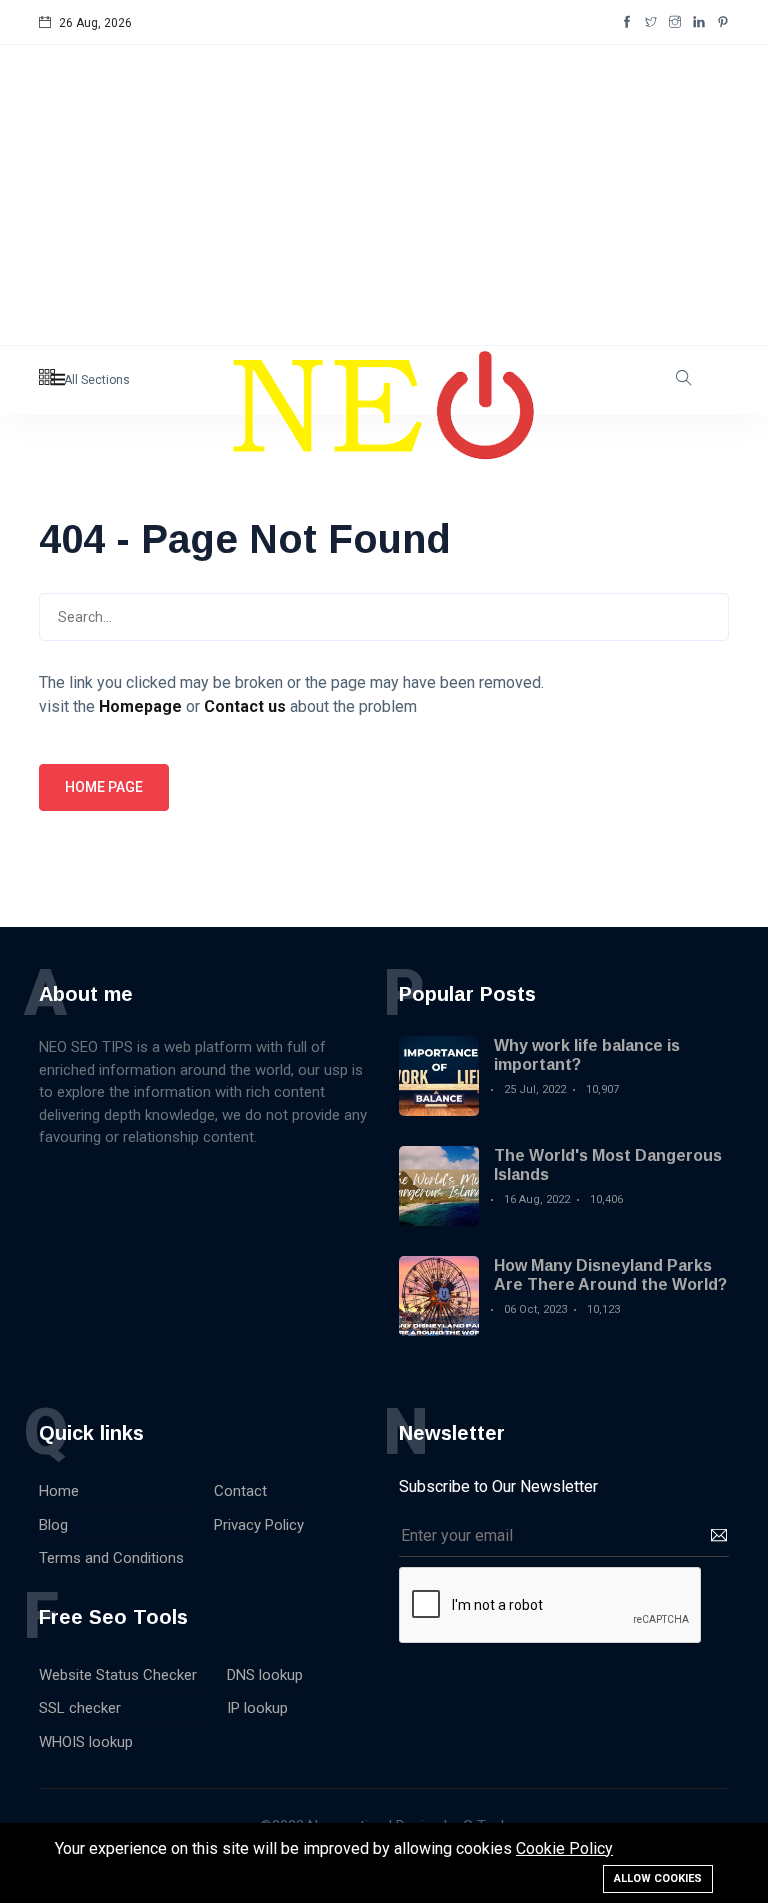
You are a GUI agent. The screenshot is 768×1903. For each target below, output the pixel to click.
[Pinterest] (723, 23)
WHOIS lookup (86, 1742)
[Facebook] (627, 23)
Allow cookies (658, 1878)
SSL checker (80, 1708)
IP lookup (257, 1708)
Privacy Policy (259, 1525)
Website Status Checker (118, 1675)
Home (59, 1491)
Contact (240, 1491)
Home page (104, 787)
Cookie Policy (564, 1848)
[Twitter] (651, 23)
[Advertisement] (384, 195)
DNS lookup (265, 1675)
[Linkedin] (699, 23)
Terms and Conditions (111, 1558)
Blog (53, 1525)
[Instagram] (675, 23)
